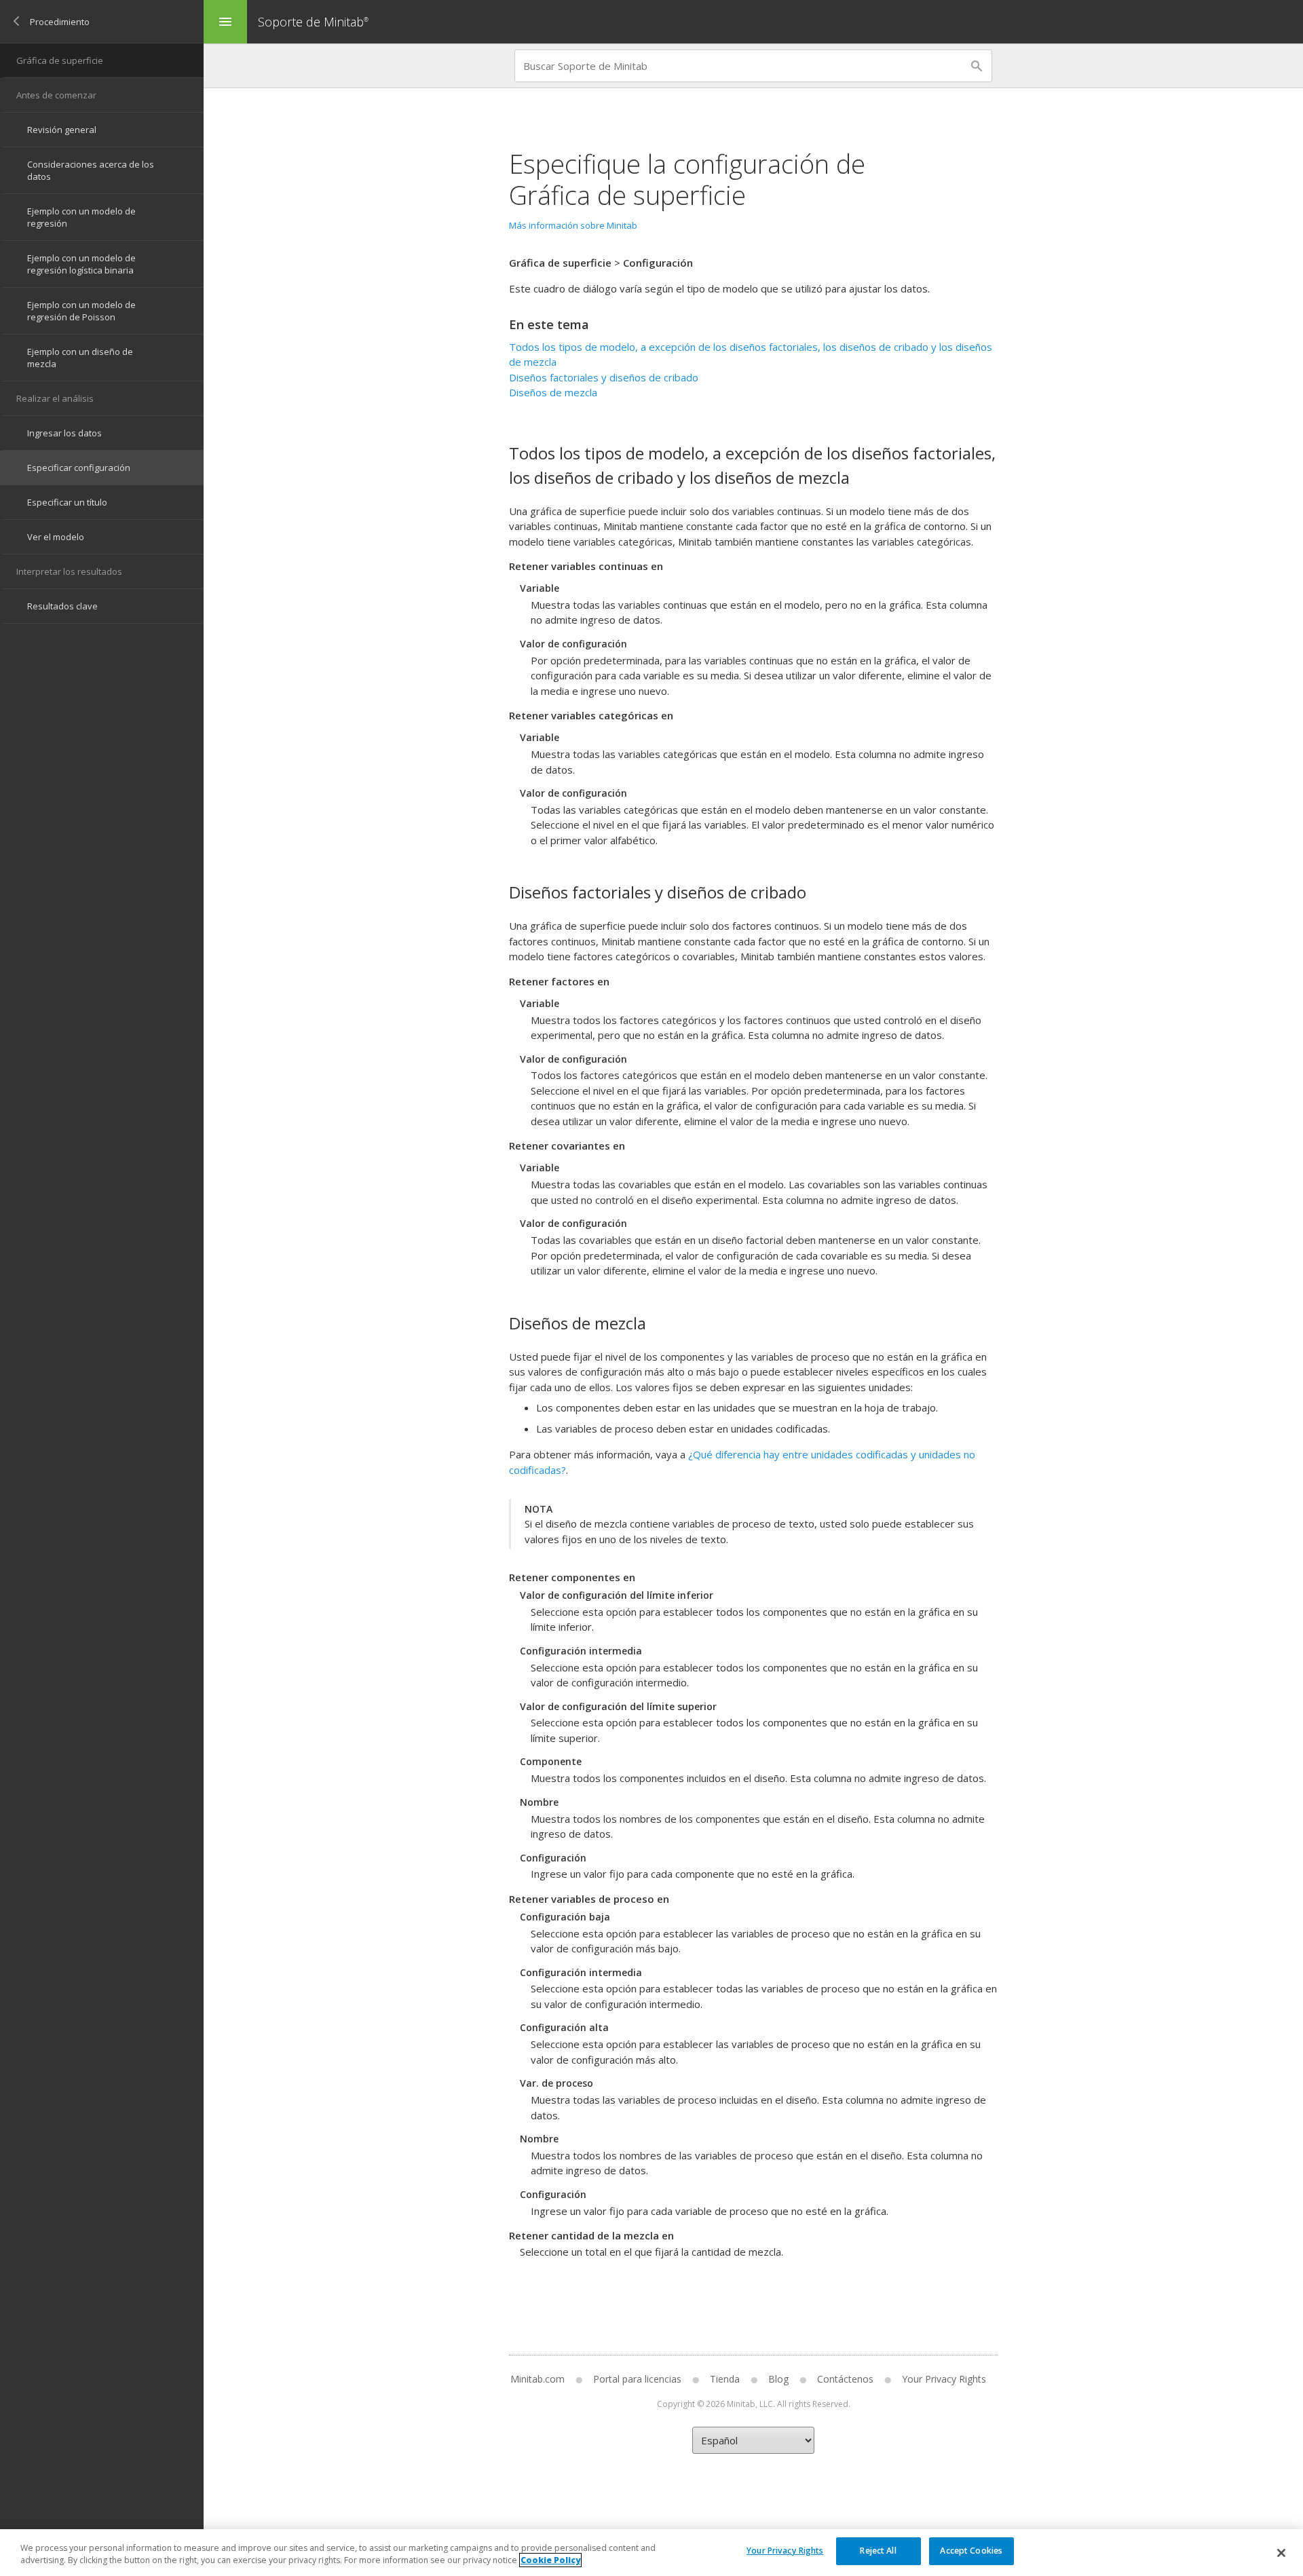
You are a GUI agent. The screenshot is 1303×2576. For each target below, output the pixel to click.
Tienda (725, 2379)
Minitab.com (537, 2379)
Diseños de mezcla (553, 392)
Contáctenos (845, 2379)
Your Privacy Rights (785, 2551)
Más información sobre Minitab (573, 225)
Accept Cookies (971, 2551)
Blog (778, 2379)
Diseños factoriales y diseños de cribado (604, 377)
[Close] (1281, 2553)
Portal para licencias (637, 2379)
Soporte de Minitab (313, 22)
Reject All (878, 2551)
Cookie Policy (550, 2560)
